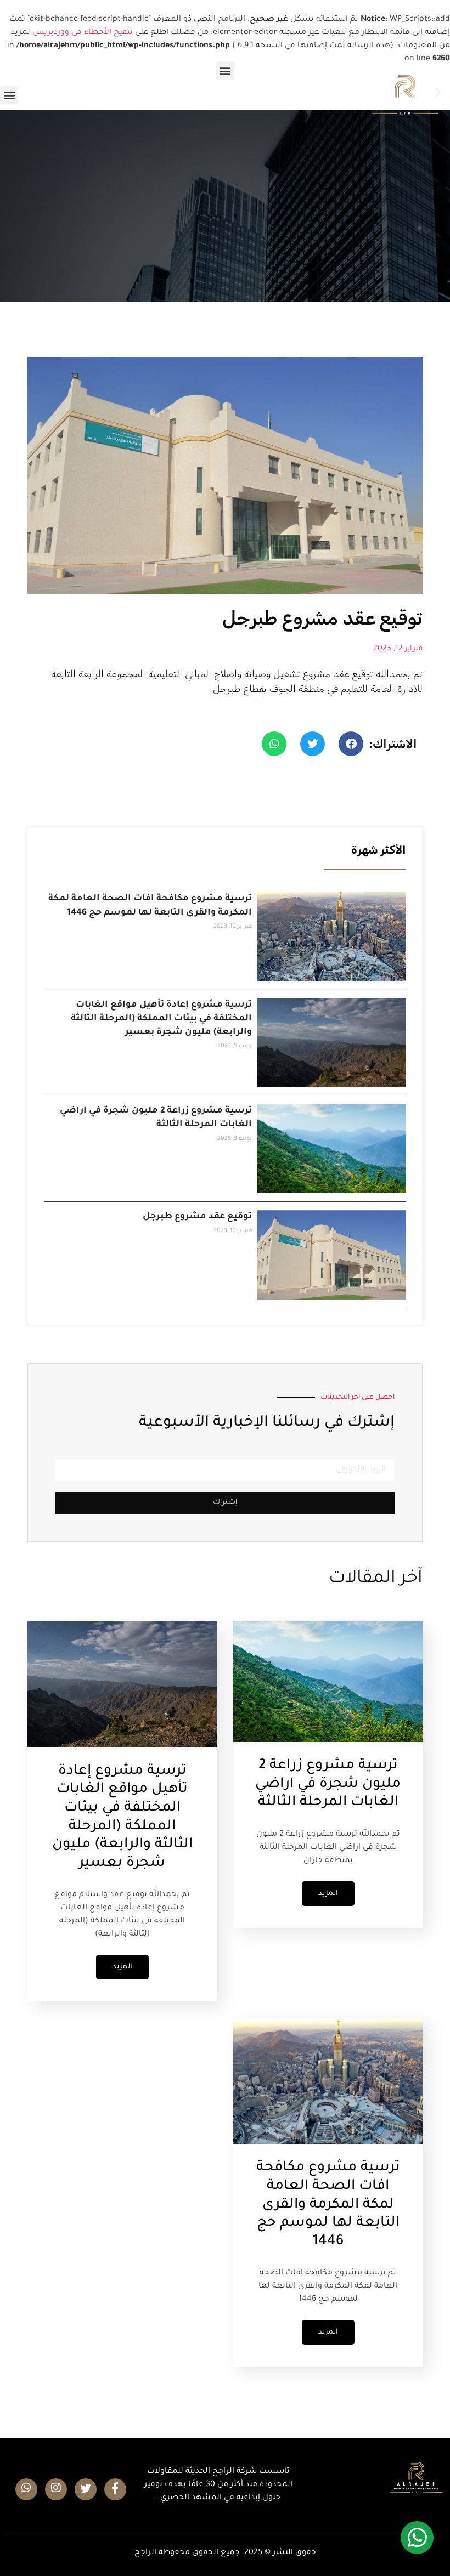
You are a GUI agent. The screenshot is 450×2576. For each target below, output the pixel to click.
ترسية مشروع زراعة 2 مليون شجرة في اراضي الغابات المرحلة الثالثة (328, 1785)
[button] (9, 95)
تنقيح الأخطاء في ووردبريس (83, 33)
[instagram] (56, 2489)
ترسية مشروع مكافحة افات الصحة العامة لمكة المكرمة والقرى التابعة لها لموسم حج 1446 (328, 2205)
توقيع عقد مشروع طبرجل (197, 1217)
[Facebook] (115, 2489)
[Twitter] (86, 2489)
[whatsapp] (26, 2489)
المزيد (328, 1894)
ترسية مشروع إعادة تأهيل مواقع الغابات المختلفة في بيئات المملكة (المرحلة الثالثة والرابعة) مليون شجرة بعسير (161, 1019)
